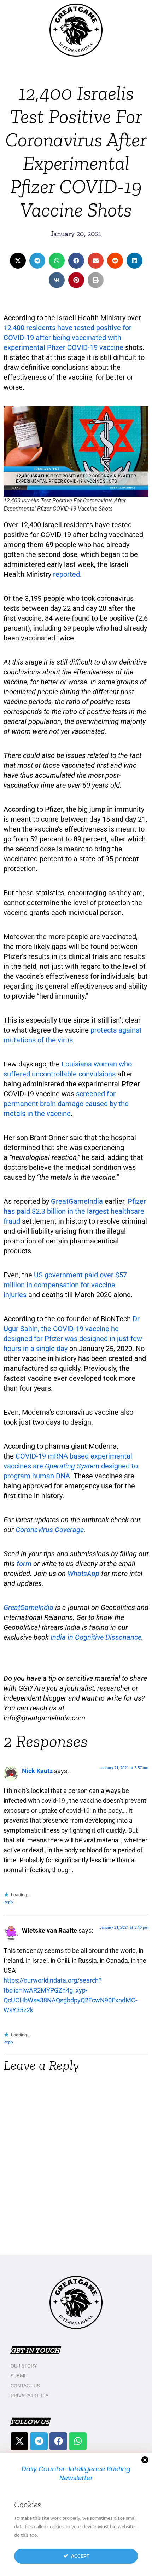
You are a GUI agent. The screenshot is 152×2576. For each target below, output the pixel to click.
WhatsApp (83, 1574)
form (24, 1564)
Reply (8, 1902)
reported (66, 574)
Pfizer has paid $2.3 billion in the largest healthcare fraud (75, 1211)
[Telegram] (39, 2441)
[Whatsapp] (78, 2441)
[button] (18, 261)
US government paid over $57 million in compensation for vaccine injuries (65, 1285)
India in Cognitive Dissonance (96, 1637)
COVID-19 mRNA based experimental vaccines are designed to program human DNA (71, 1466)
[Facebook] (58, 2441)
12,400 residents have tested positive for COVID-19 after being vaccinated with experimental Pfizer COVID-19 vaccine (68, 338)
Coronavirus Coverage (50, 1530)
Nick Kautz (37, 1771)
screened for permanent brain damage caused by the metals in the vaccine (66, 1104)
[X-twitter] (19, 2441)
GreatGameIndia (77, 1201)
